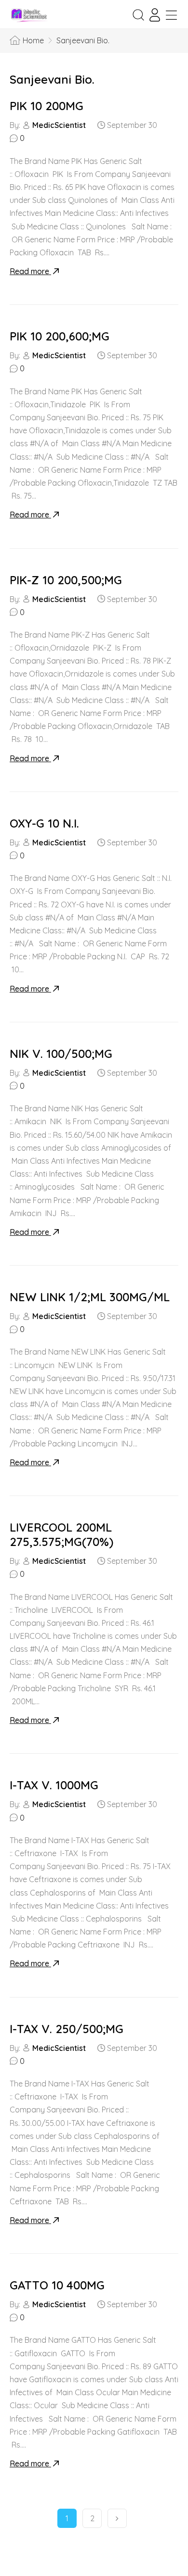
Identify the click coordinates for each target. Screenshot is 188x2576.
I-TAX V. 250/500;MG (67, 2029)
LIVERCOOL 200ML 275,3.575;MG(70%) (61, 1534)
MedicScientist (59, 125)
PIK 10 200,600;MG (60, 336)
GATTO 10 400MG (57, 2285)
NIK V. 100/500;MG (61, 1054)
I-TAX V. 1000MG (54, 1785)
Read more (30, 271)
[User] (155, 15)
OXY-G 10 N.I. (44, 823)
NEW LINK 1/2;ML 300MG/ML (90, 1297)
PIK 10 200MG (47, 106)
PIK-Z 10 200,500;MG (66, 580)
